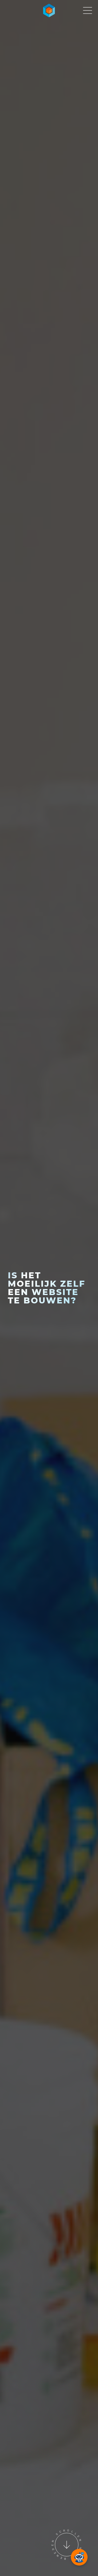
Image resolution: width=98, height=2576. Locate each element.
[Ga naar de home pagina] (49, 10)
